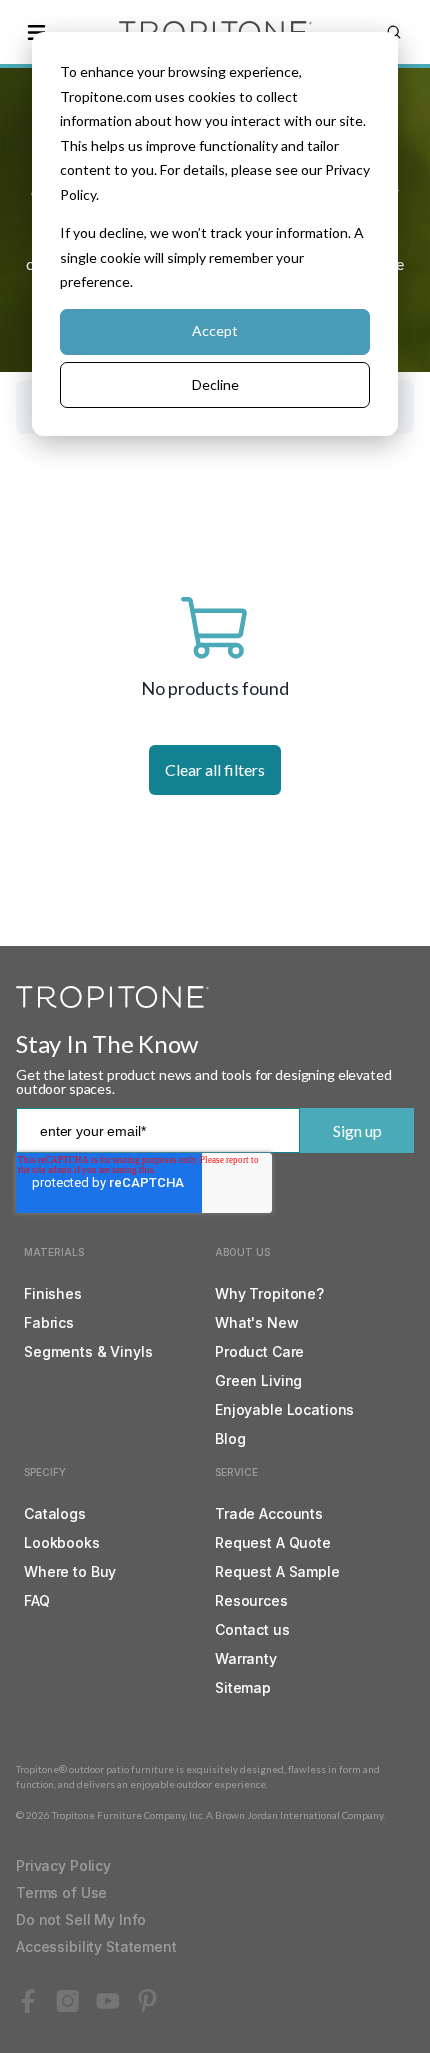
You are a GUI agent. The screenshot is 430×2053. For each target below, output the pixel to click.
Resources (251, 1600)
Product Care (259, 1351)
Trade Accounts (269, 1513)
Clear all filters (215, 769)
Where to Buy (70, 1571)
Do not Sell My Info (81, 1919)
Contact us (252, 1629)
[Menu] (36, 32)
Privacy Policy (63, 1865)
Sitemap (243, 1687)
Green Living (258, 1380)
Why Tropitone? (269, 1293)
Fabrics (49, 1322)
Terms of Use (61, 1892)
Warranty (246, 1658)
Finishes (53, 1293)
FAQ (37, 1600)
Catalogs (55, 1513)
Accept (215, 330)
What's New (257, 1322)
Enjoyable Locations (284, 1409)
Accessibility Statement (96, 1946)
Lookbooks (62, 1542)
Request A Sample (277, 1571)
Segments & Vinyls (88, 1351)
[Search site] (394, 32)
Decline (215, 384)
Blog (230, 1438)
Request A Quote (273, 1542)
